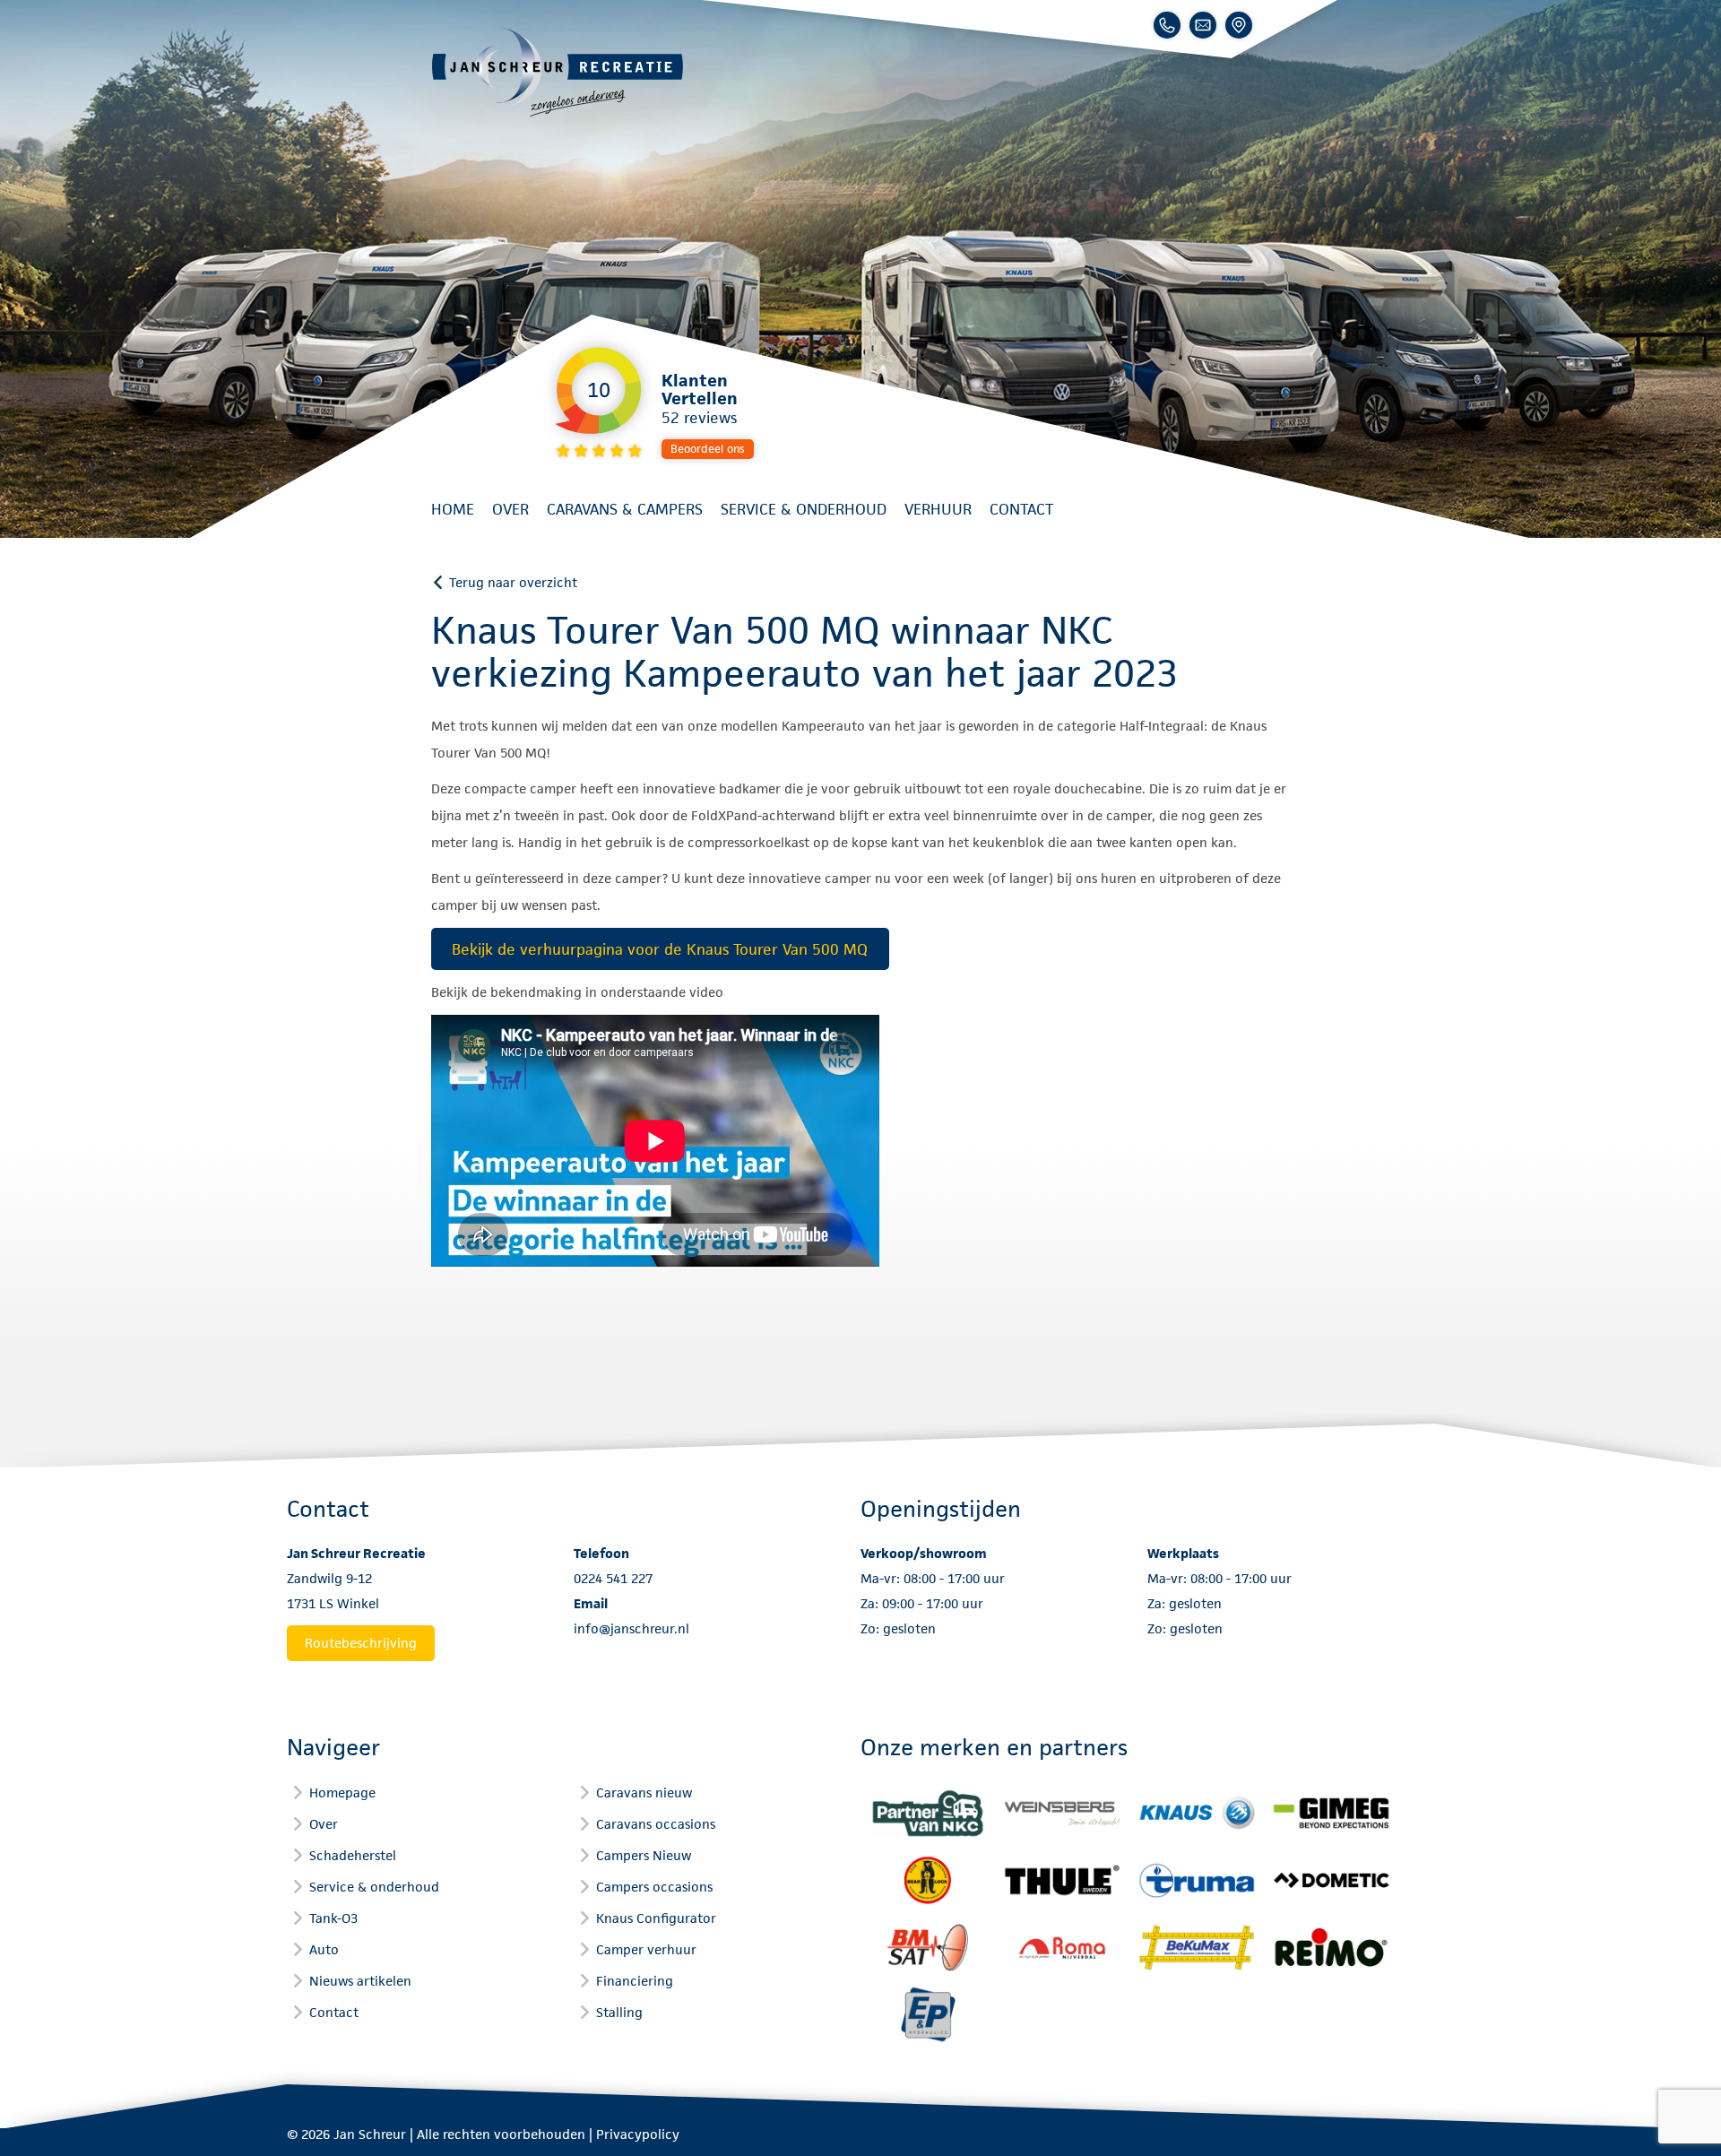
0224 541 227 (613, 1578)
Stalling (619, 2012)
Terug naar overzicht (513, 582)
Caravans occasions (656, 1824)
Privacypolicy (638, 2134)
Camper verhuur (646, 1949)
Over (510, 509)
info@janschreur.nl (631, 1628)
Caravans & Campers (625, 509)
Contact (1021, 509)
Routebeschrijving (361, 1643)
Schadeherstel (353, 1855)
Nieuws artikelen (360, 1981)
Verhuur (938, 509)
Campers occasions (654, 1887)
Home (453, 509)
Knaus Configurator (656, 1918)
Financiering (635, 1981)
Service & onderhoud (804, 509)
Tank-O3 (333, 1918)
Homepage (342, 1792)
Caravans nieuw (644, 1792)
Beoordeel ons (708, 449)
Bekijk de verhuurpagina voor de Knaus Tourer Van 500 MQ (660, 949)
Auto (324, 1949)
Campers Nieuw (644, 1855)
